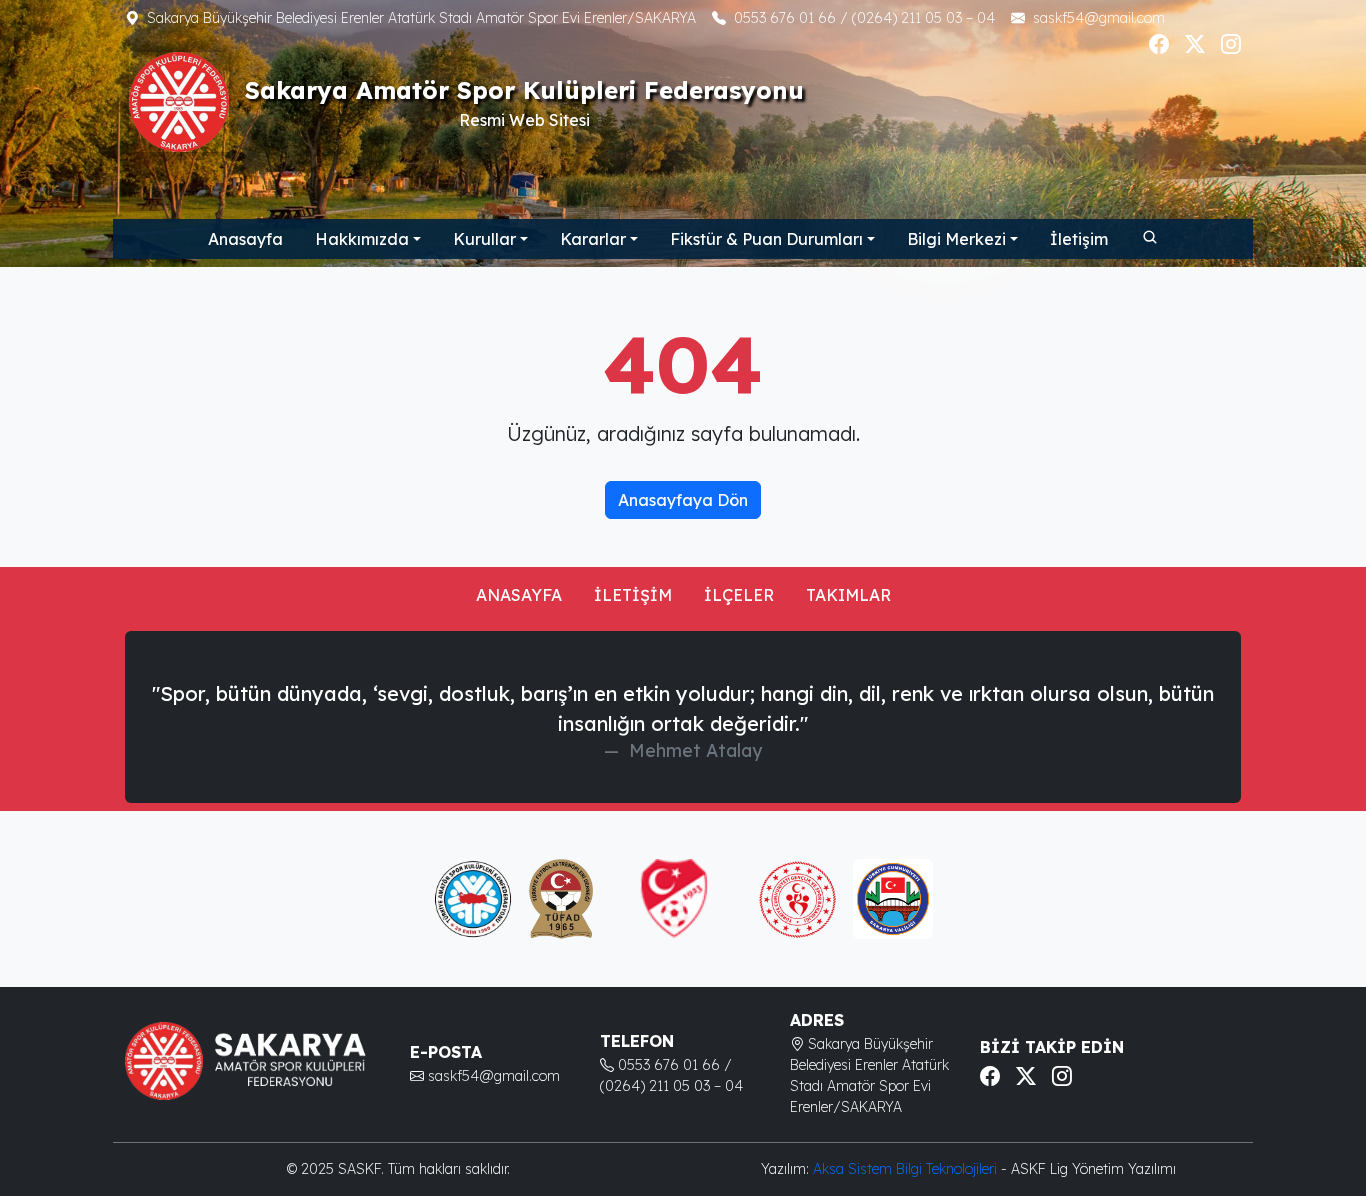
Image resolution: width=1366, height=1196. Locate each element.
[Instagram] (1231, 44)
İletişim (1079, 239)
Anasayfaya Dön (683, 500)
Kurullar (484, 239)
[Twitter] (1195, 44)
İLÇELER (739, 595)
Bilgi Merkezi (956, 239)
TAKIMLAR (848, 595)
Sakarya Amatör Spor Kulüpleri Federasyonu (524, 90)
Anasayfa (245, 239)
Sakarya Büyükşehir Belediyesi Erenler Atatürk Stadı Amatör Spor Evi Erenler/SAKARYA (421, 18)
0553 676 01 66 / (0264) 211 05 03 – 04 (864, 18)
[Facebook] (1159, 44)
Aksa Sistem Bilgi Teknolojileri (907, 1169)
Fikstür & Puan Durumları (766, 239)
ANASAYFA (519, 595)
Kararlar (593, 239)
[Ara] (1149, 236)
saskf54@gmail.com (1099, 18)
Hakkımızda (362, 239)
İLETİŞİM (633, 595)
